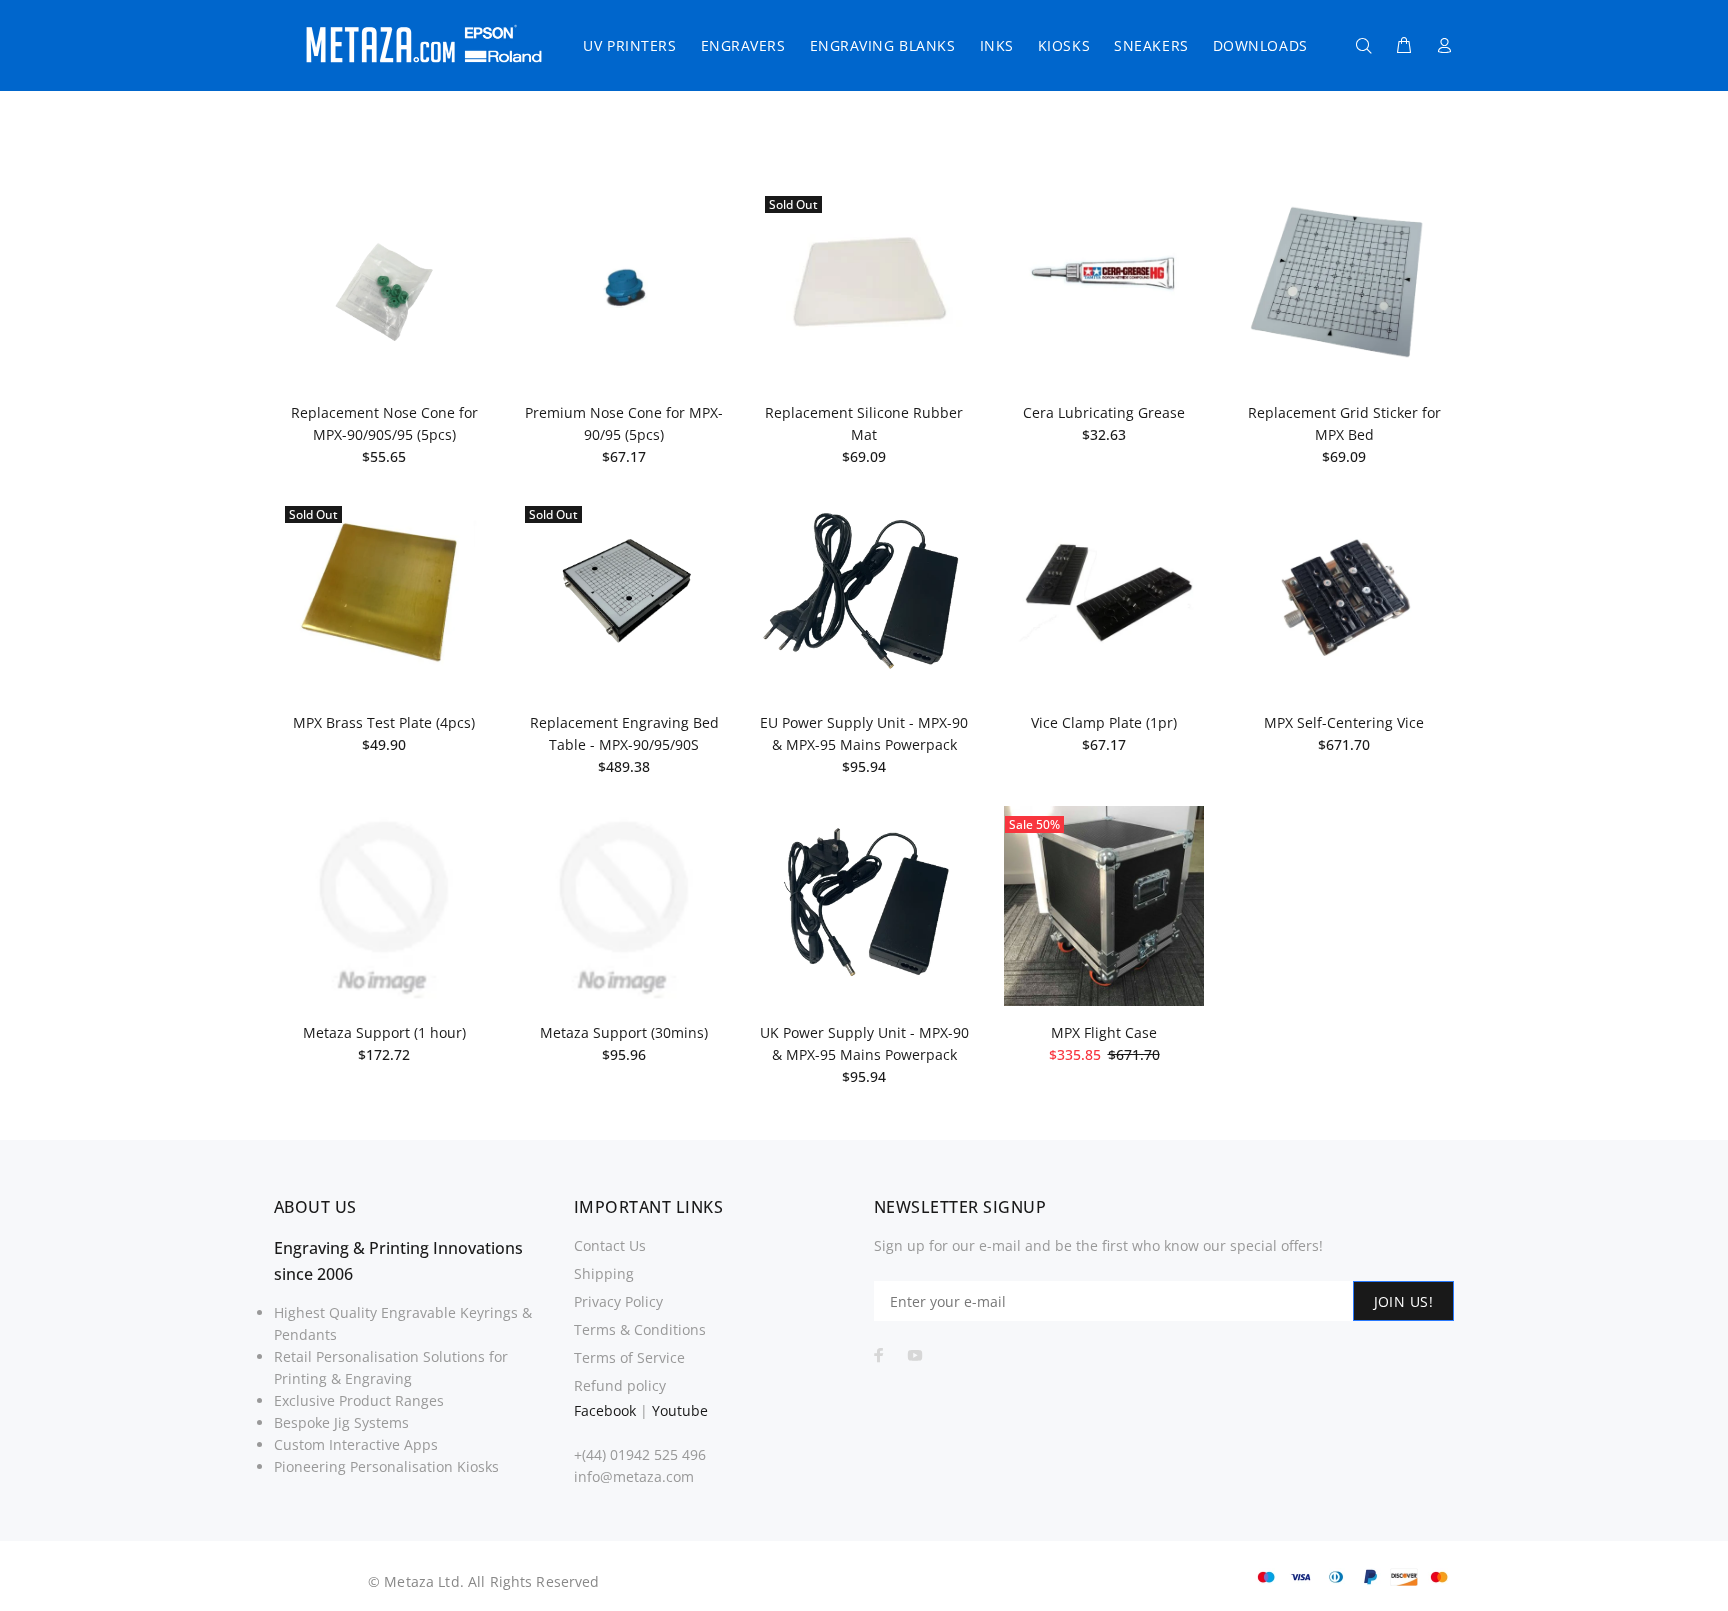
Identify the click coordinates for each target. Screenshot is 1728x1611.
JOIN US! (1403, 1301)
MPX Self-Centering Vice (1344, 722)
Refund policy (620, 1385)
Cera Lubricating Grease (1104, 412)
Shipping (604, 1273)
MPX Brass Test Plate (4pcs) (384, 722)
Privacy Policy (618, 1301)
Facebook (605, 1410)
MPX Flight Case (1104, 1032)
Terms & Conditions (640, 1329)
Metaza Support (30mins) (624, 1032)
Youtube (680, 1410)
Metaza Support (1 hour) (384, 1032)
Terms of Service (629, 1357)
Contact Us (610, 1245)
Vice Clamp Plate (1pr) (1104, 722)
